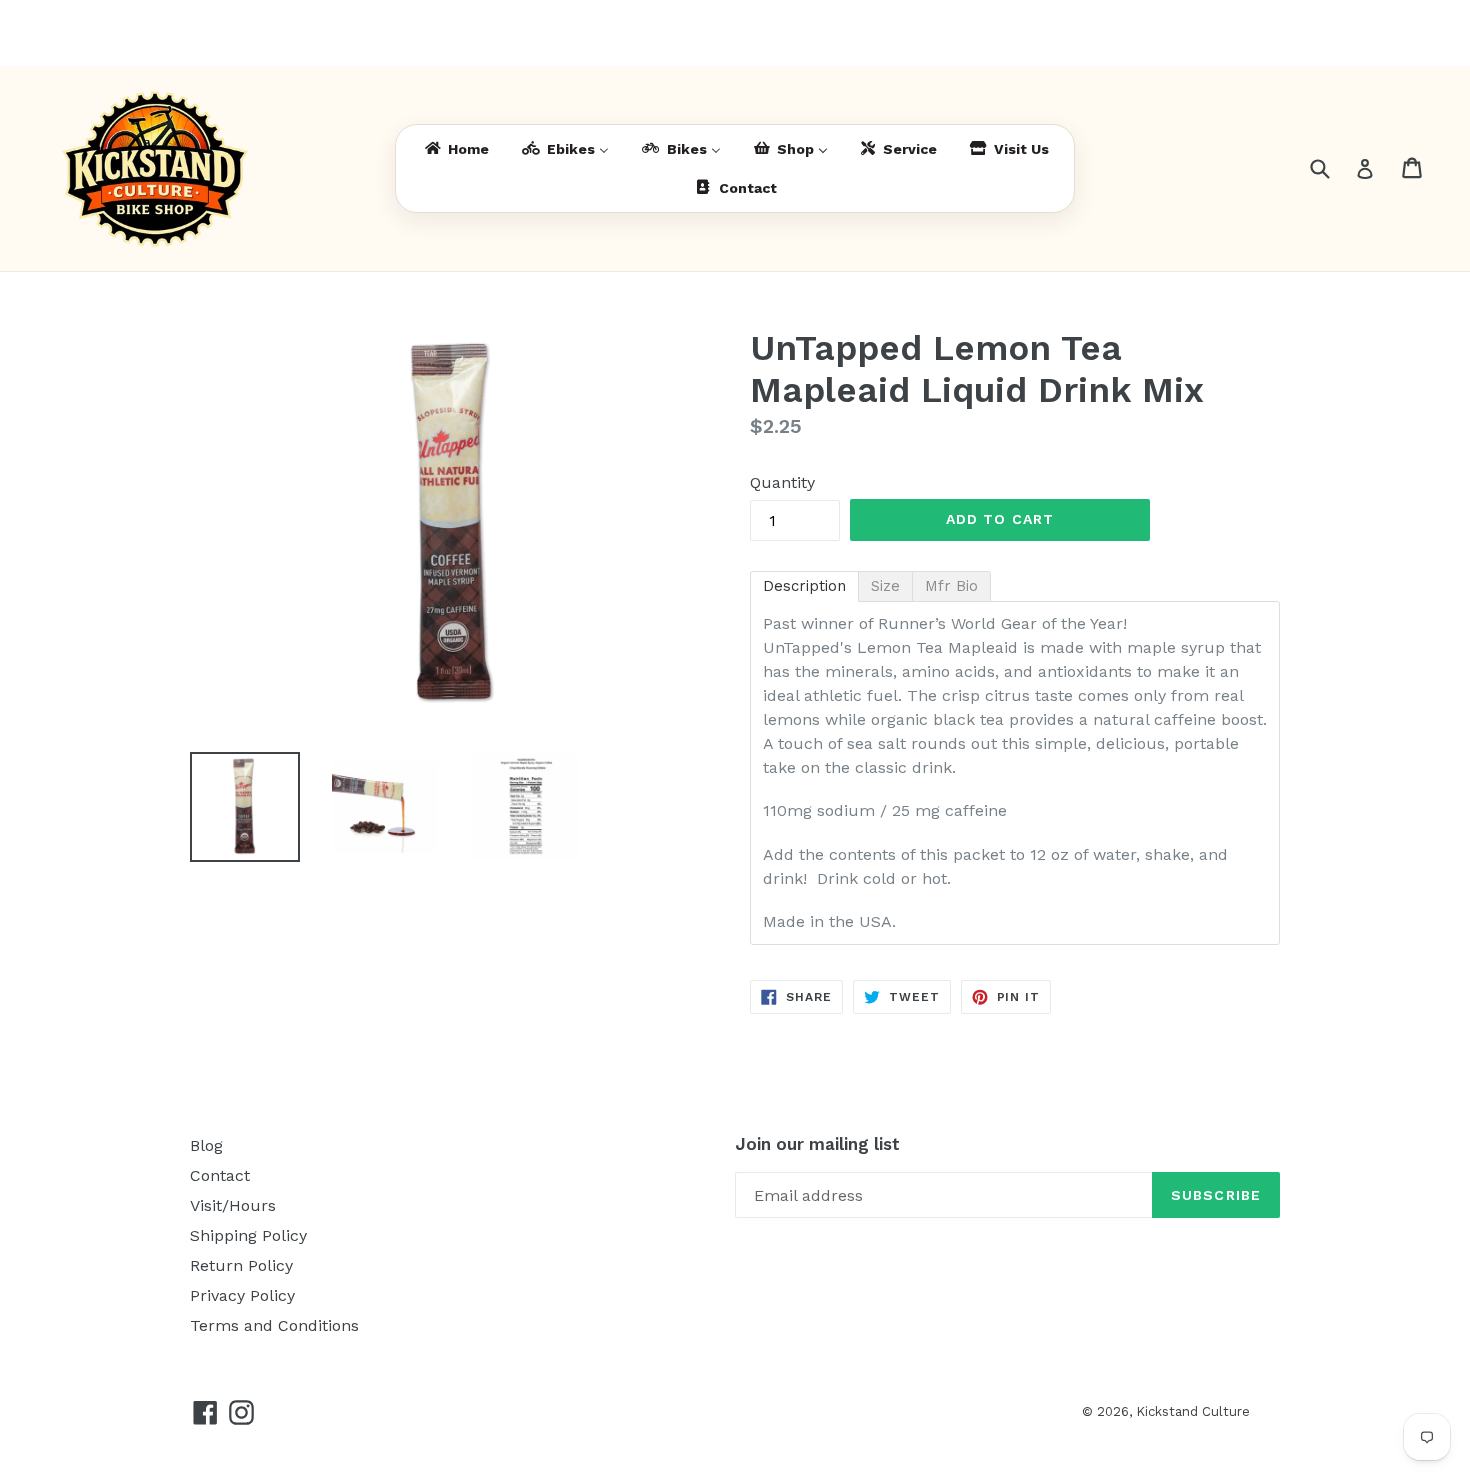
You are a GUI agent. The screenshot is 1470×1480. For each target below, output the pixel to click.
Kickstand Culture (1193, 1411)
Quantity (782, 482)
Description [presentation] (804, 586)
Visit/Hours (233, 1205)
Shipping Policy (248, 1235)
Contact (220, 1175)
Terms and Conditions (274, 1325)
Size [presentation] (885, 586)
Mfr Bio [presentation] (951, 586)
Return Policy (241, 1265)
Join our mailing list (817, 1144)
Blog (206, 1145)
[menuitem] (455, 149)
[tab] (804, 586)
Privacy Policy (242, 1295)
